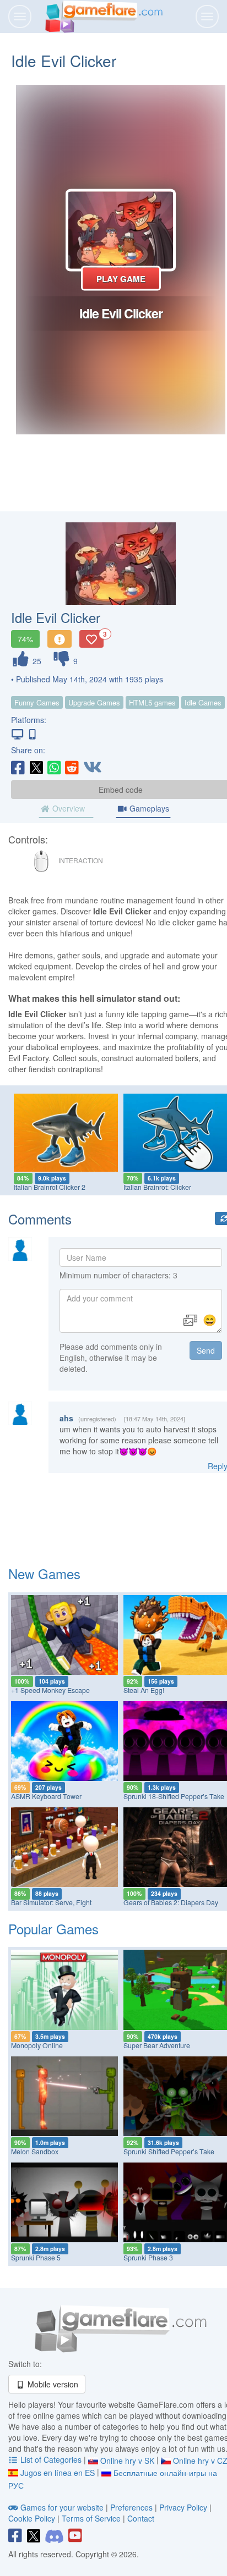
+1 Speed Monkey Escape (50, 1690)
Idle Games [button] (203, 702)
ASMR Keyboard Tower (46, 1796)
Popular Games (53, 1929)
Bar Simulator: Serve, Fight (51, 1902)
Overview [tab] (67, 808)
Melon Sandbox (35, 2152)
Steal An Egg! (144, 1690)
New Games (44, 1573)
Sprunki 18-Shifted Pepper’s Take (174, 1796)
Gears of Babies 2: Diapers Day (171, 1902)
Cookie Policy (32, 2518)
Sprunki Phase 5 (36, 2258)
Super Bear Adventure (157, 2045)
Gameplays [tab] (148, 808)
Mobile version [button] (52, 2384)
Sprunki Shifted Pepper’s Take (169, 2152)
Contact (141, 2518)
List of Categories (51, 2459)
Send (206, 1350)
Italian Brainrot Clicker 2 (50, 1187)
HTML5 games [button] (152, 702)
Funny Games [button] (37, 702)
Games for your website (62, 2507)
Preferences (133, 2507)
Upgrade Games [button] (94, 702)
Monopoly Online (37, 2045)
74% (25, 639)
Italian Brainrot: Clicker (157, 1187)
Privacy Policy (183, 2507)
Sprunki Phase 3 (148, 2258)
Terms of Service (91, 2518)
